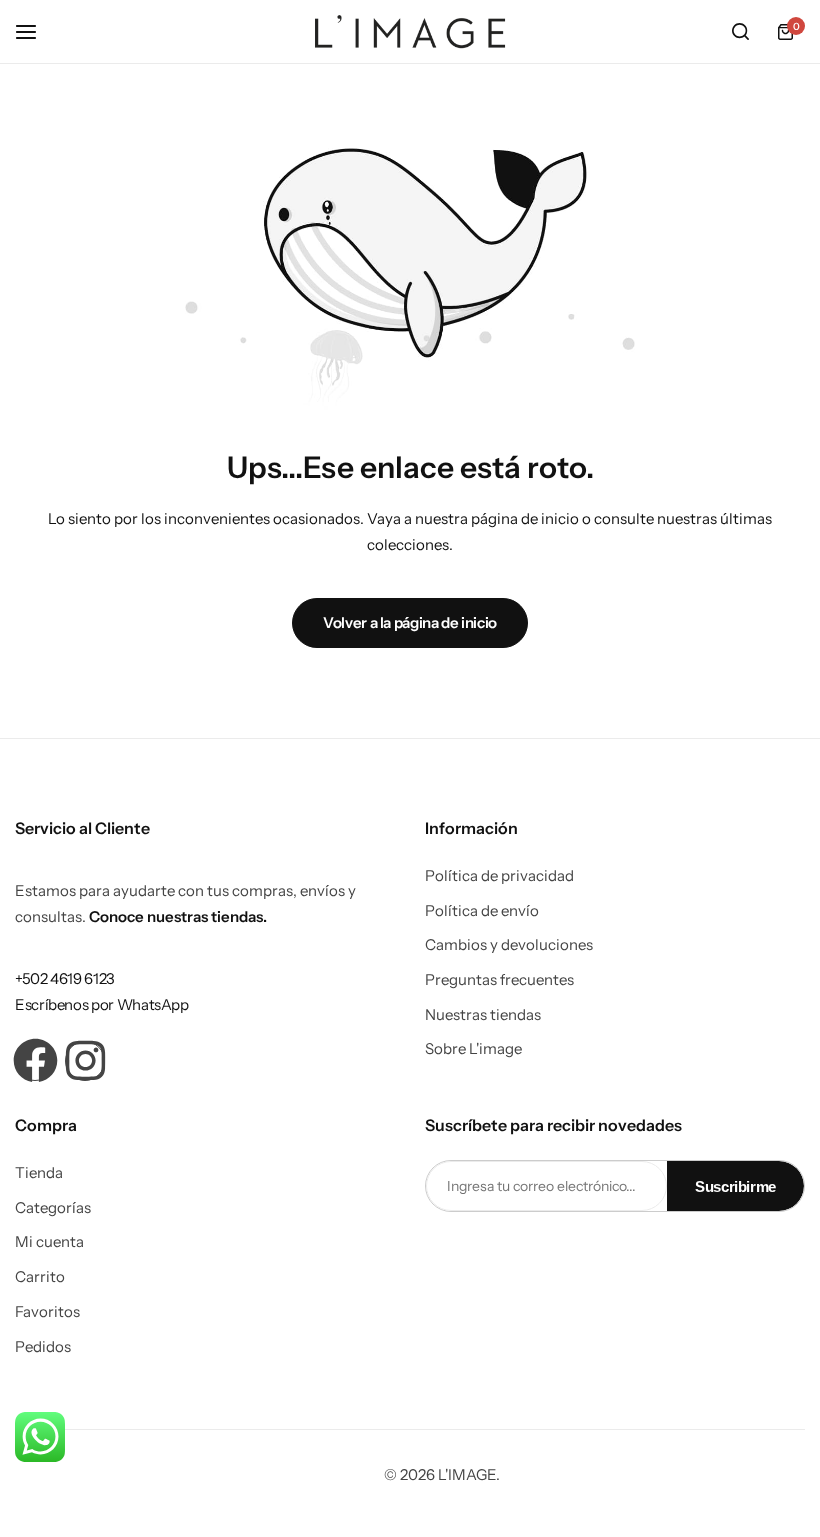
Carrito (40, 1277)
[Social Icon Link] (35, 1061)
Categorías (53, 1208)
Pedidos (43, 1347)
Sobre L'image (473, 1049)
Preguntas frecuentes (499, 980)
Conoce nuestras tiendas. (178, 916)
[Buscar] (740, 32)
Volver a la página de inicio (410, 622)
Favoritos (47, 1312)
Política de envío (482, 911)
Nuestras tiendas (483, 1015)
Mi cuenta (49, 1242)
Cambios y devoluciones (509, 945)
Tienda (39, 1173)
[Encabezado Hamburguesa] (36, 31)
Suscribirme (735, 1186)
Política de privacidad (499, 876)
